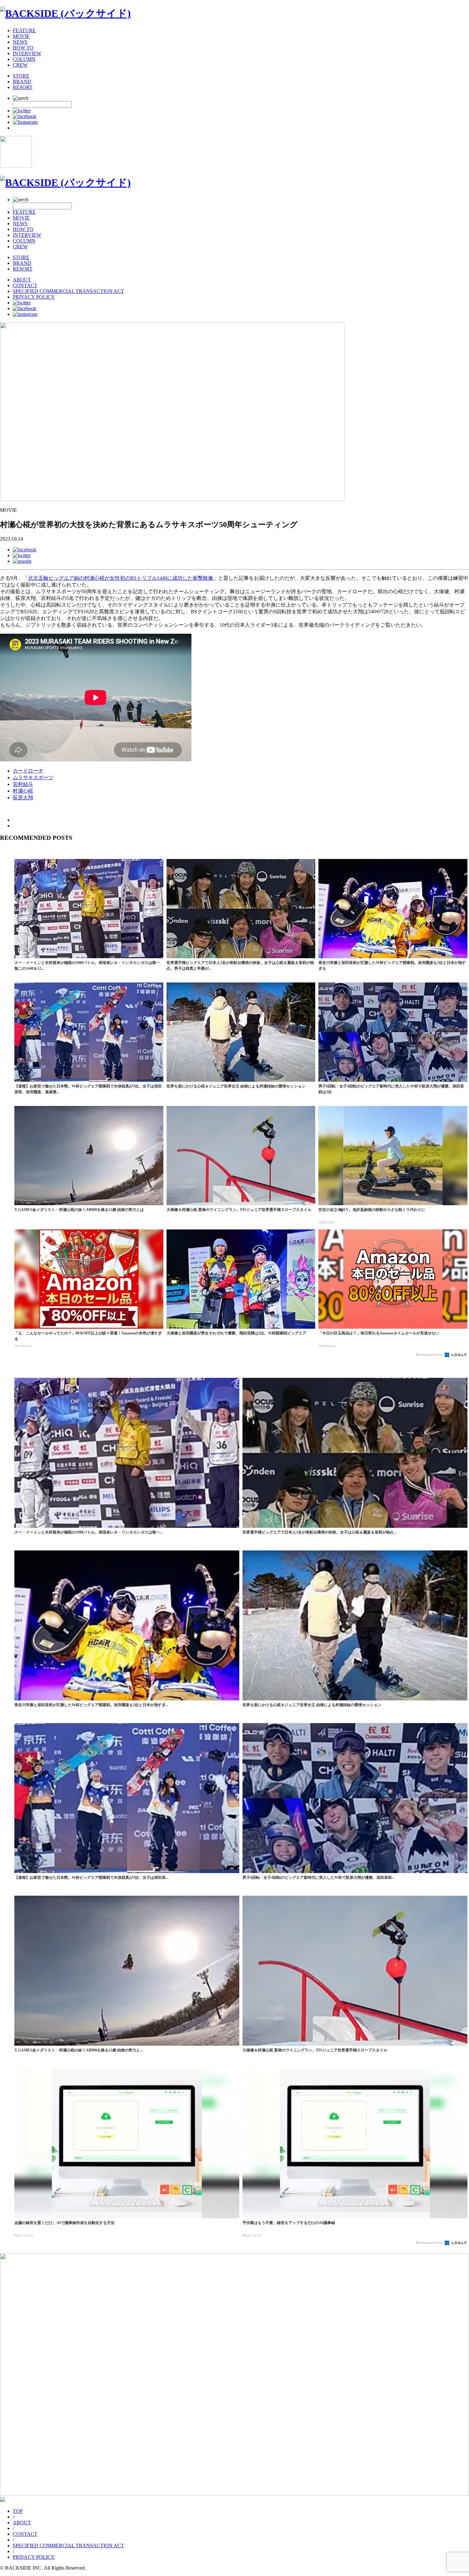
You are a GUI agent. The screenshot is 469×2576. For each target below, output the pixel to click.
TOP (18, 2511)
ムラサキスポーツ (33, 777)
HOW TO (23, 48)
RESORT (23, 87)
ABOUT (22, 280)
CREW (20, 65)
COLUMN (24, 59)
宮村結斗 (23, 784)
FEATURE (24, 30)
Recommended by (430, 1355)
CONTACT (25, 285)
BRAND (22, 82)
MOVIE (21, 36)
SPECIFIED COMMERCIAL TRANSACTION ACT (68, 291)
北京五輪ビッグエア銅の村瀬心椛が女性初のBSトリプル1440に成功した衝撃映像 (121, 578)
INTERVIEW (27, 53)
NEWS (20, 42)
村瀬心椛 (23, 791)
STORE (21, 76)
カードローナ (28, 771)
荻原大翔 (23, 798)
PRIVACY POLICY (34, 297)
